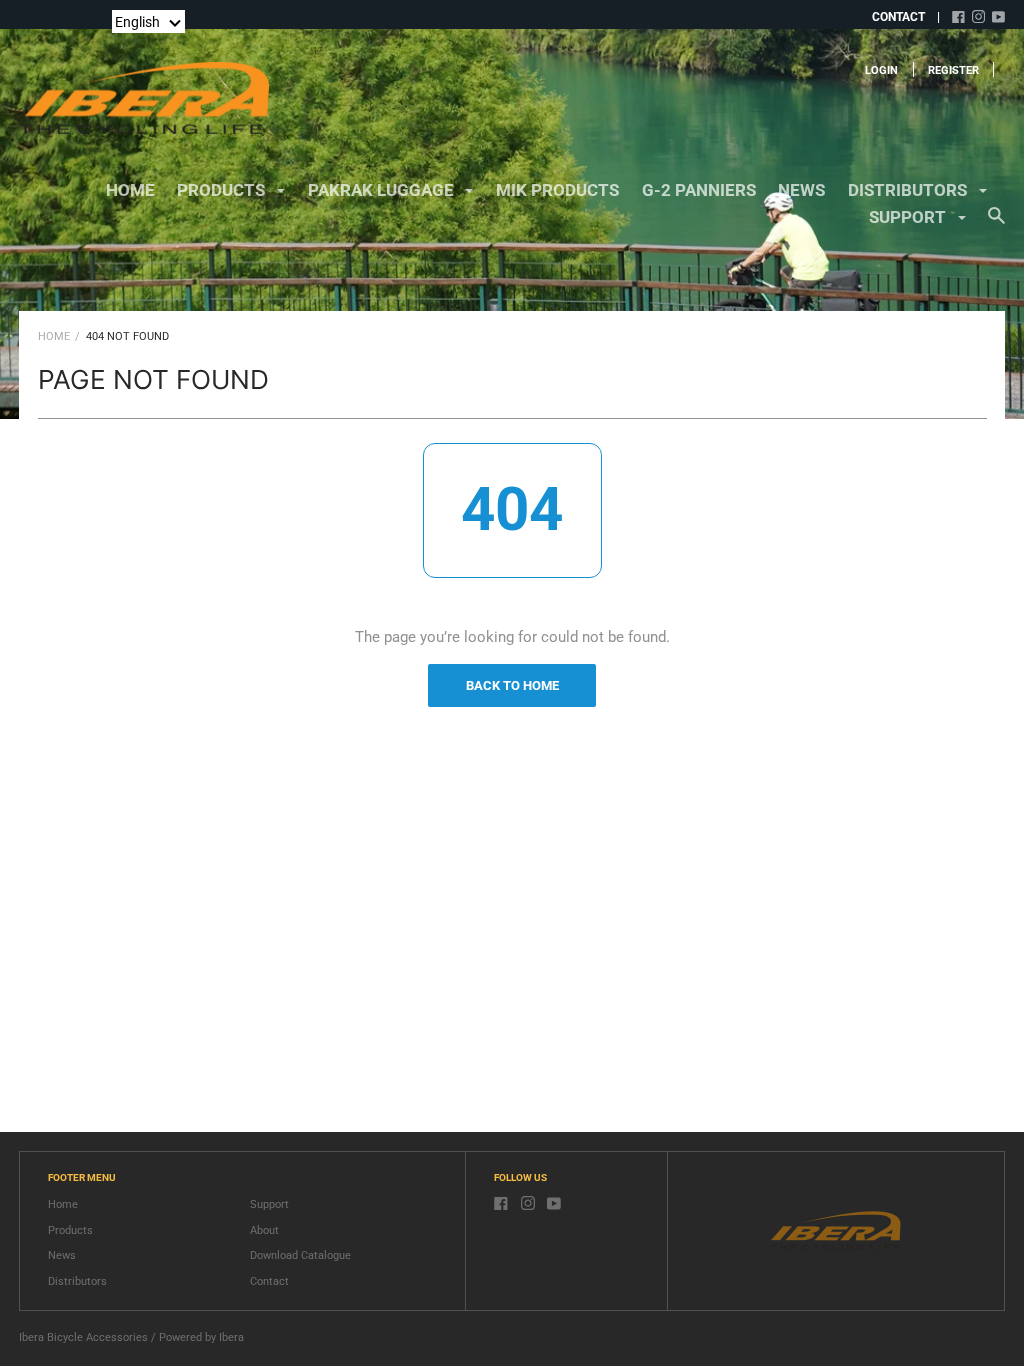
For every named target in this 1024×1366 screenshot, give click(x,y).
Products (70, 1230)
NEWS (801, 190)
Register (953, 70)
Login (881, 70)
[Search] (996, 225)
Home (130, 190)
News (62, 1255)
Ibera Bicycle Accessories (83, 1337)
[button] (148, 21)
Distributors (77, 1281)
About (264, 1230)
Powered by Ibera (201, 1337)
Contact (269, 1281)
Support (269, 1204)
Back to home (512, 685)
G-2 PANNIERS (699, 190)
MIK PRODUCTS (557, 190)
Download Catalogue (300, 1255)
